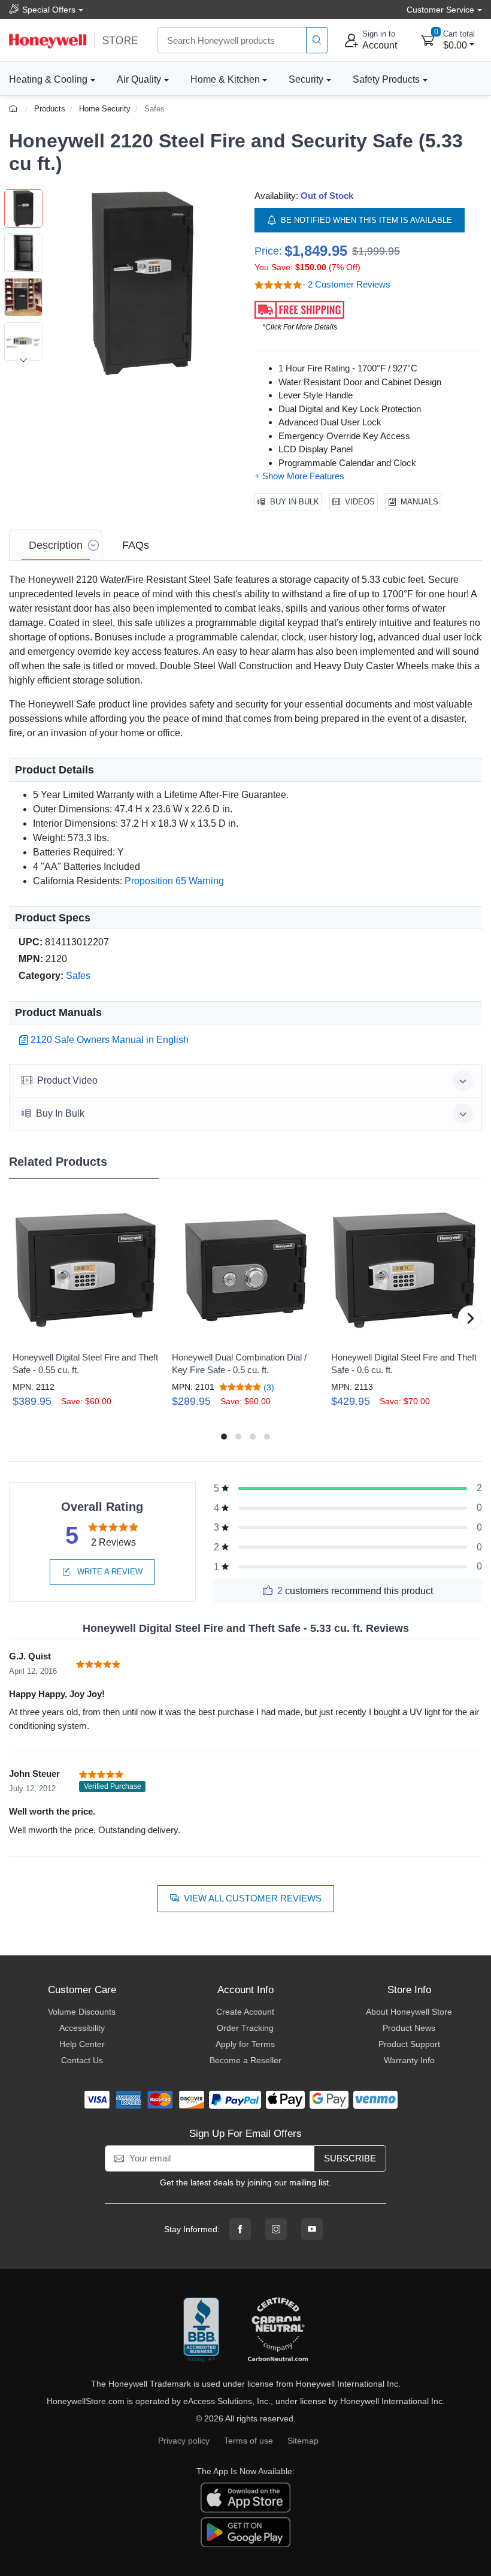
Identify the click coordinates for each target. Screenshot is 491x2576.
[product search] (317, 40)
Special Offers (49, 10)
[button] (143, 283)
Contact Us (82, 2060)
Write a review (109, 1572)
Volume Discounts (82, 2012)
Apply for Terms (245, 2044)
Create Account (245, 2012)
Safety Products (386, 79)
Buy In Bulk (295, 502)
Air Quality (139, 79)
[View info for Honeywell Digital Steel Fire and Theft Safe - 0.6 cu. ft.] (404, 1270)
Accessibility (82, 2028)
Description (56, 545)
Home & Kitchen (225, 79)
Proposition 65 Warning (174, 881)
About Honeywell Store (409, 2012)
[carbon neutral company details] (278, 2330)
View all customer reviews (253, 1898)
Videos (360, 502)
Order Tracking (245, 2028)
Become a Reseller (245, 2060)
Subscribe (350, 2158)
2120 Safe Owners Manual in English (110, 1040)
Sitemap (303, 2441)
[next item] (23, 359)
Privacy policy (184, 2441)
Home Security (105, 109)
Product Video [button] (67, 1080)
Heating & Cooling (48, 79)
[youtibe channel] (312, 2229)
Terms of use (248, 2441)
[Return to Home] (15, 109)
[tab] (56, 545)
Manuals (419, 502)
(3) (268, 1387)
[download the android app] (245, 2532)
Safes (154, 109)
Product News (409, 2028)
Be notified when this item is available (366, 220)
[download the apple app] (245, 2497)
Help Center (82, 2044)
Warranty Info (409, 2060)
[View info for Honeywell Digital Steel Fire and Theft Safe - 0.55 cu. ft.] (86, 1270)
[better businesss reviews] (201, 2330)
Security (306, 79)
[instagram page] (276, 2229)
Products (50, 109)
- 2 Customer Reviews (346, 284)
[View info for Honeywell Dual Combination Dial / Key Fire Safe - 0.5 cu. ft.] (245, 1270)
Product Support (409, 2044)
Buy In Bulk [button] (60, 1113)
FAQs (136, 545)
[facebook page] (240, 2229)
